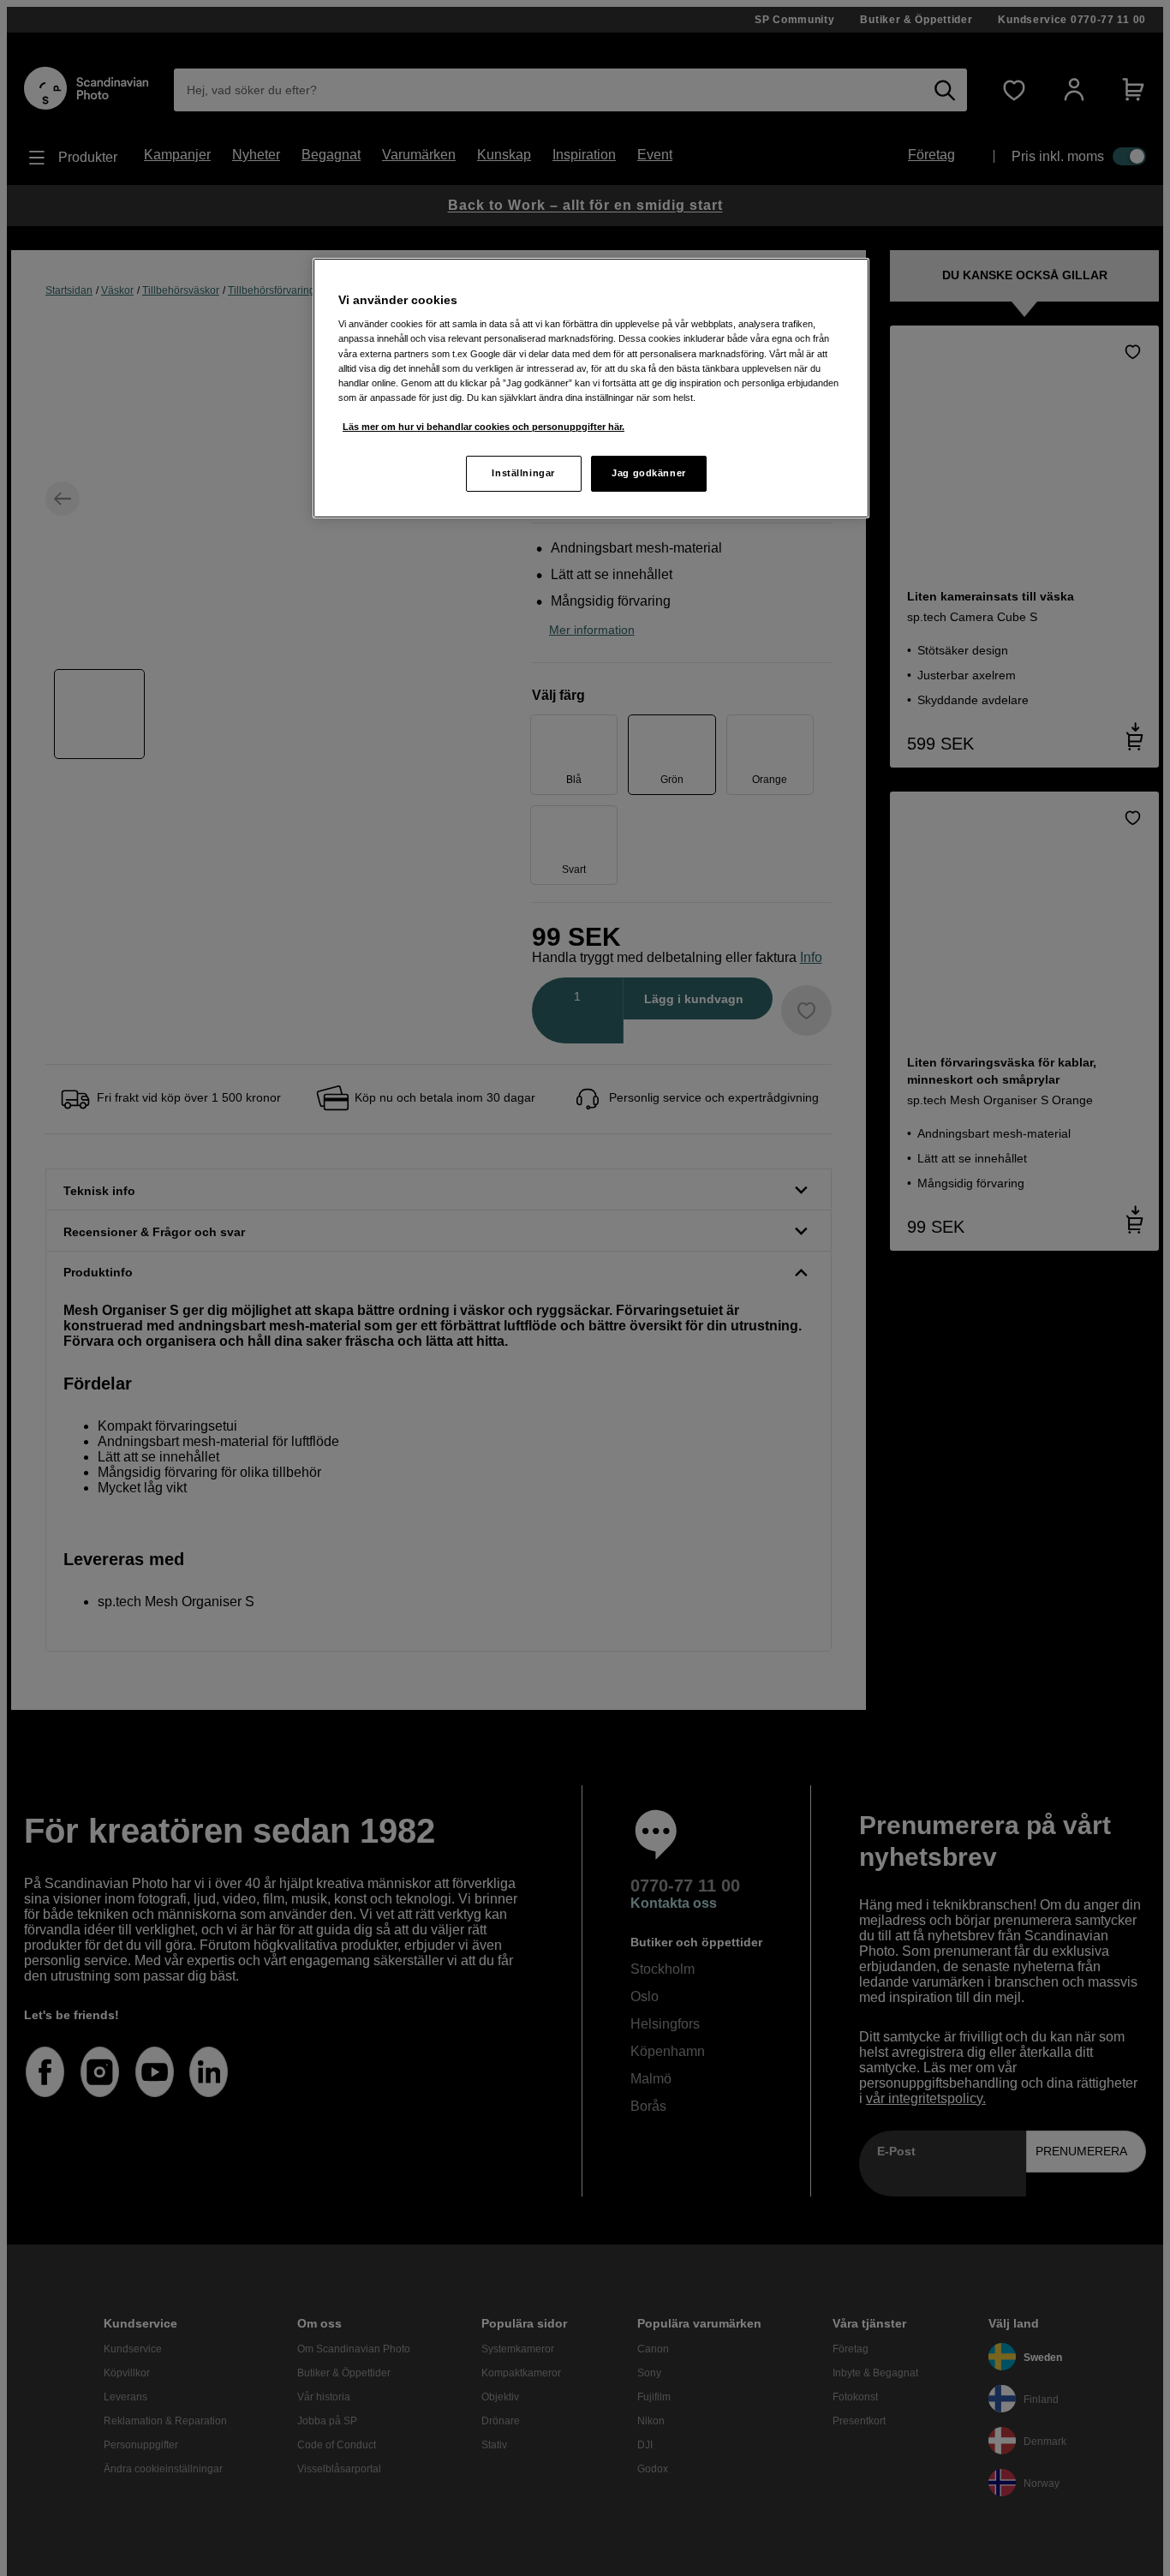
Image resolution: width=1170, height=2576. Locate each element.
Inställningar (523, 473)
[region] (591, 388)
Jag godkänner (648, 473)
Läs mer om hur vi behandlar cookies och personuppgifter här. (484, 427)
